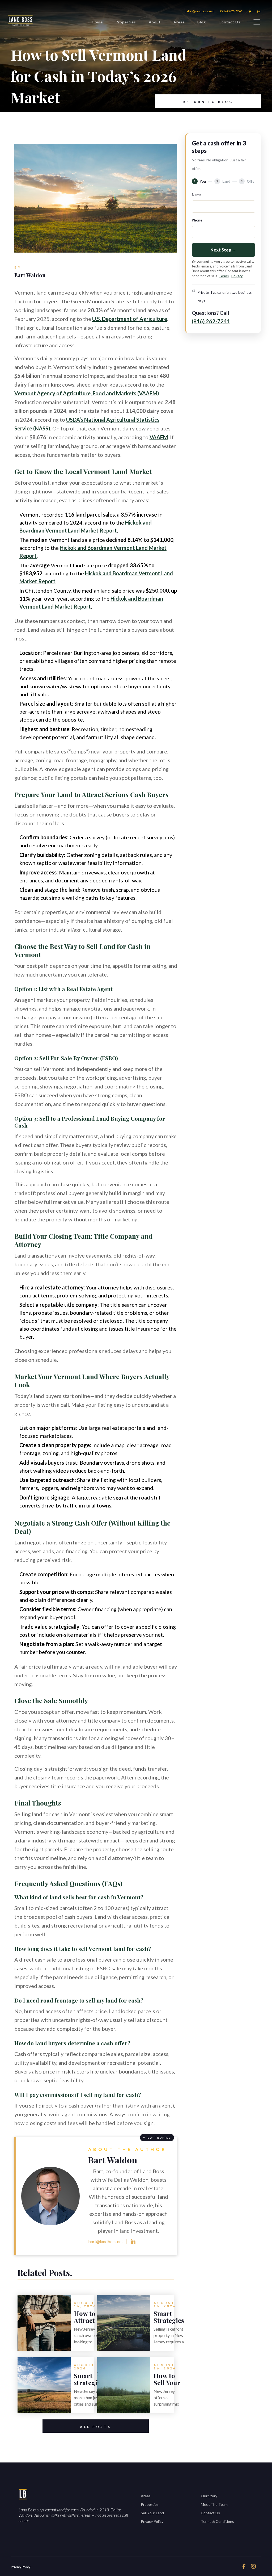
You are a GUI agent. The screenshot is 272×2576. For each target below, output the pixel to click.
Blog (202, 22)
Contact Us (229, 22)
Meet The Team (214, 2504)
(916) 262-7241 (231, 11)
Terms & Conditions (217, 2521)
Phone (197, 220)
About (155, 22)
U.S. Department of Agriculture (130, 319)
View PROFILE (157, 2138)
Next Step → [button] (223, 250)
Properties (126, 22)
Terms (224, 276)
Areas (179, 22)
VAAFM (159, 437)
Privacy (237, 276)
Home (97, 22)
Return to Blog (208, 102)
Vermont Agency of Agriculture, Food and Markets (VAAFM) (87, 393)
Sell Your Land (152, 2513)
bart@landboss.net (106, 2241)
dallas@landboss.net (199, 11)
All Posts (96, 2427)
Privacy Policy (152, 2521)
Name (197, 195)
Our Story (209, 2496)
